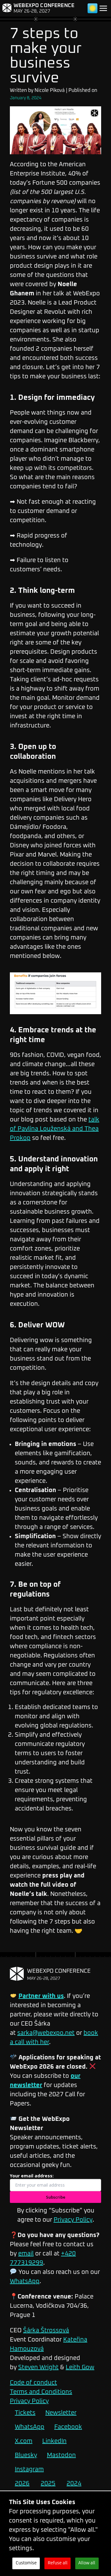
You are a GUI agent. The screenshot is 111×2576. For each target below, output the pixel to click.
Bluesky (26, 2455)
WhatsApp (25, 2281)
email (26, 2254)
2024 (74, 2483)
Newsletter (61, 2413)
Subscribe (56, 2197)
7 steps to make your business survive (46, 56)
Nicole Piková (50, 90)
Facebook (68, 2427)
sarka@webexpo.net (46, 2033)
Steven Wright (38, 2367)
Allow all (87, 2563)
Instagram (29, 2469)
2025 (48, 2483)
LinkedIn (54, 2441)
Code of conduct (33, 2383)
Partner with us (41, 1996)
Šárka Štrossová (46, 2330)
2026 (22, 2483)
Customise (26, 2563)
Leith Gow (80, 2367)
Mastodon (61, 2455)
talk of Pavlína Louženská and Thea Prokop (55, 1129)
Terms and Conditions (41, 2392)
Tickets (25, 2413)
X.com (24, 2441)
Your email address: (32, 2176)
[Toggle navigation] (103, 8)
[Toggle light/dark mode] (92, 8)
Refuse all (58, 2563)
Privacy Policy (73, 2220)
